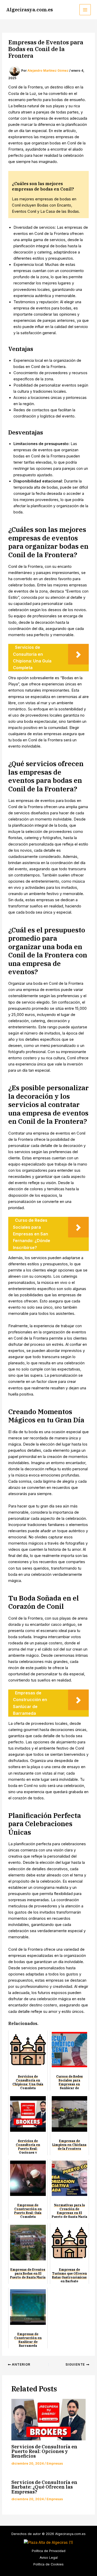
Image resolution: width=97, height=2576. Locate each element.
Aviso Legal (49, 2558)
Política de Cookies (48, 2564)
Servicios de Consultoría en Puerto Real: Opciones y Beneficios (44, 2451)
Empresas (55, 2463)
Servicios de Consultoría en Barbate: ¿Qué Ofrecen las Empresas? (44, 2487)
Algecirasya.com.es (29, 10)
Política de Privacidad (49, 2551)
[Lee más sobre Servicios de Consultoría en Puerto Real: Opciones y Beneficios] (48, 2420)
